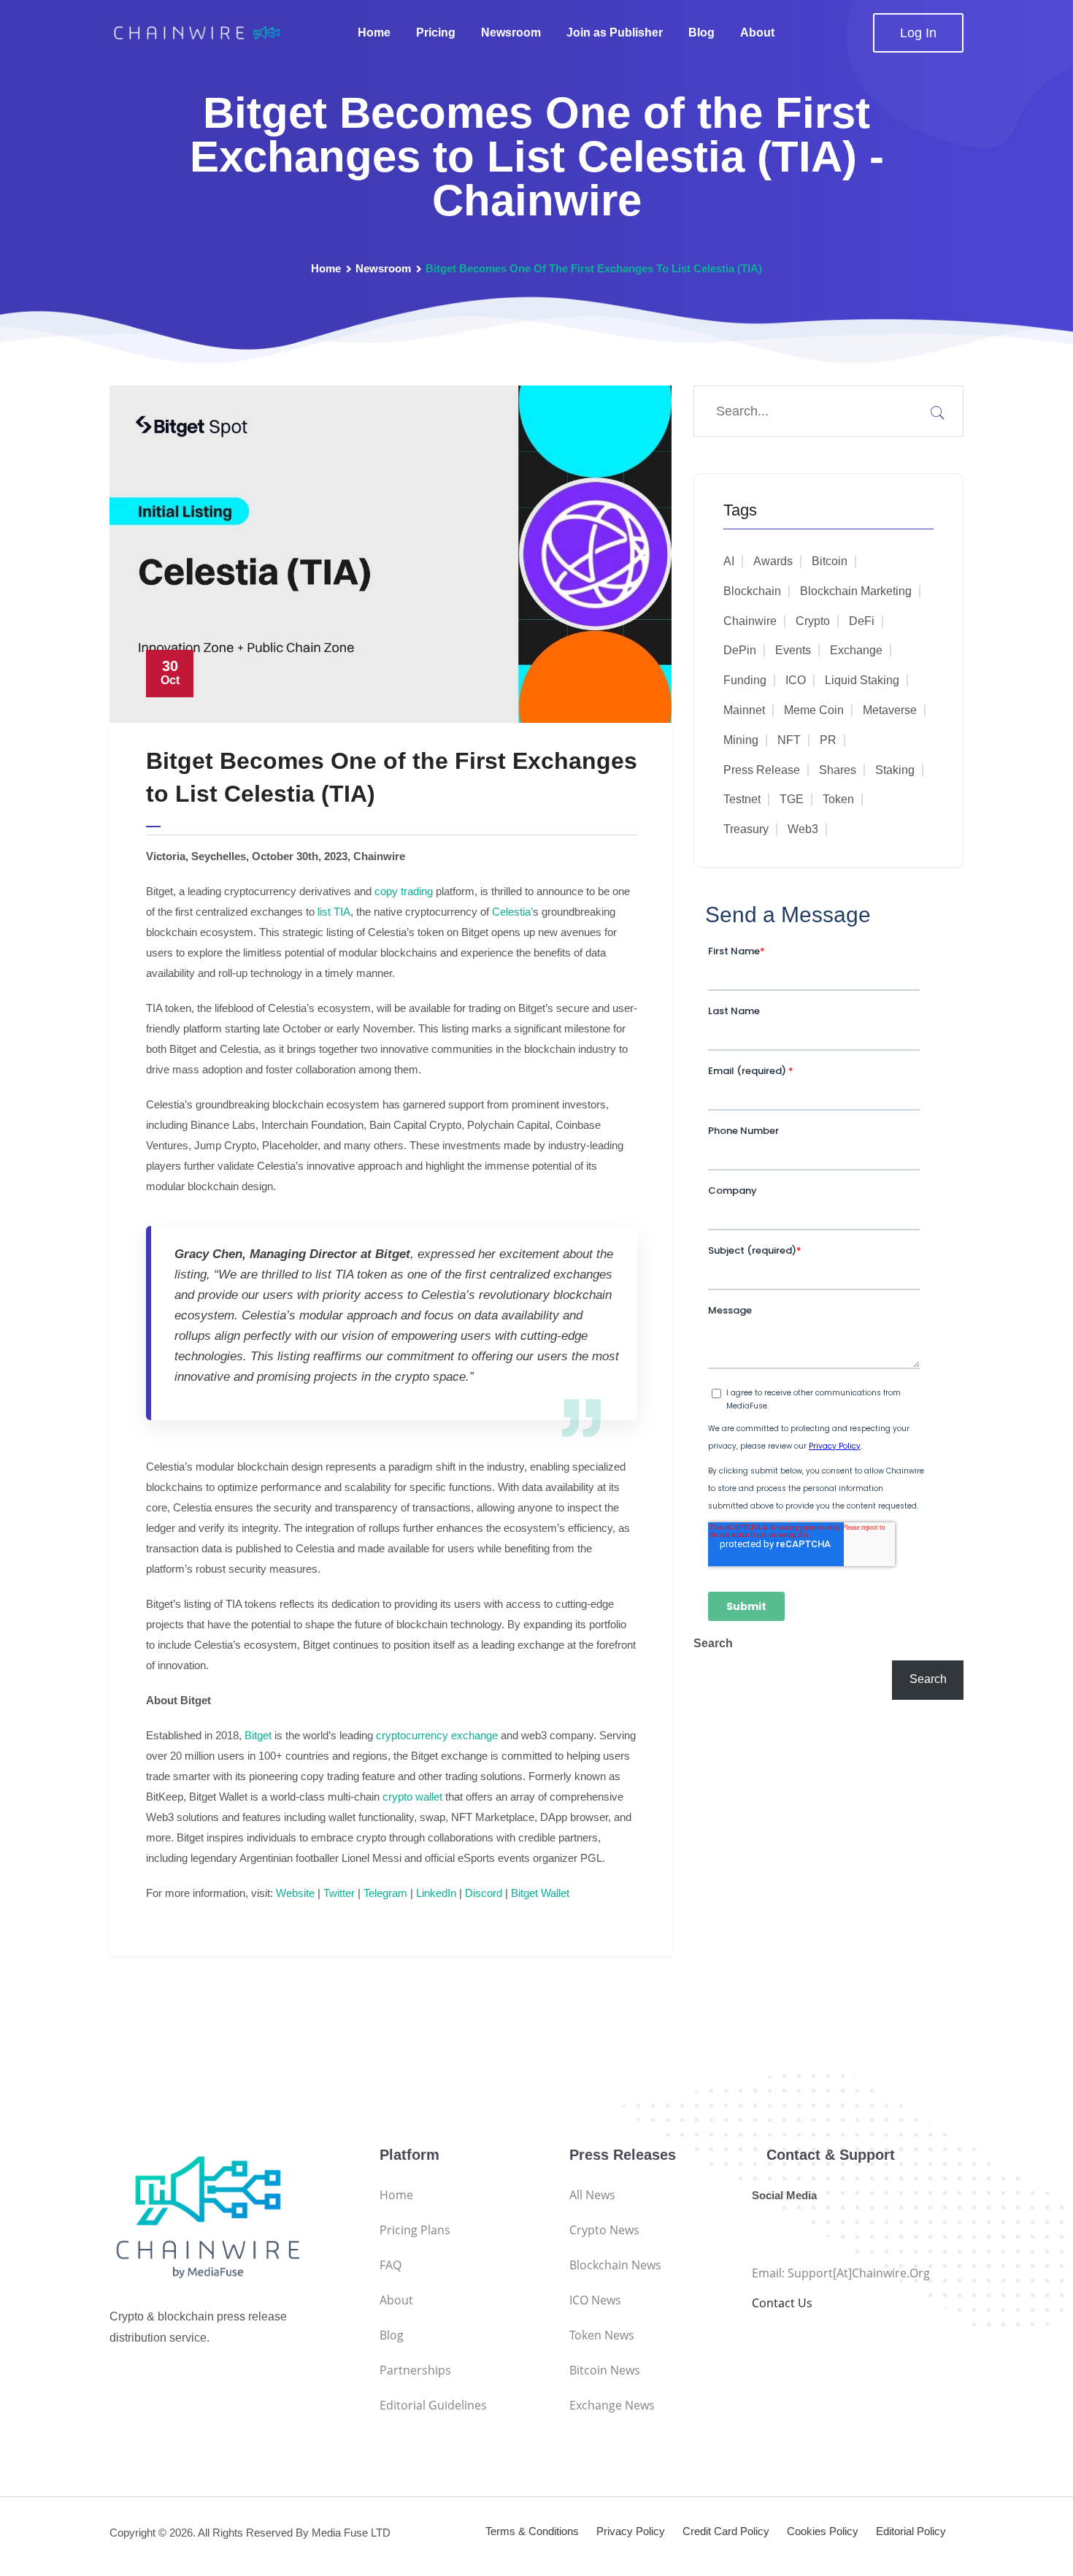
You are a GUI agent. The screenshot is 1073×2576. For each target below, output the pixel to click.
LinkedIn (435, 1893)
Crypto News (604, 2230)
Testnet (742, 799)
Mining (741, 740)
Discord (482, 1893)
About (757, 32)
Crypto (813, 621)
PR (828, 740)
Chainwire (750, 621)
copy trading (404, 891)
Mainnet (744, 710)
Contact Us (782, 2303)
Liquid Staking (862, 680)
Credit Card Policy (726, 2531)
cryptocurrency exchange (435, 1735)
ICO (796, 680)
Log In (918, 33)
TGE (792, 799)
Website (294, 1893)
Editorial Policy (911, 2531)
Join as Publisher (615, 32)
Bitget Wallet (539, 1893)
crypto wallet (412, 1797)
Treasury (746, 829)
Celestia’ (512, 912)
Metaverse (890, 710)
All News (592, 2195)
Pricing (436, 32)
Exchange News (612, 2405)
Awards (773, 561)
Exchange (856, 650)
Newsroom (511, 32)
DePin (740, 650)
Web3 (803, 829)
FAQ (391, 2265)
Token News (602, 2335)
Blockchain (752, 591)
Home (374, 32)
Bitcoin (830, 561)
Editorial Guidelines (433, 2405)
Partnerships (415, 2370)
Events (793, 650)
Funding (745, 680)
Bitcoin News (605, 2370)
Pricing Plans (415, 2230)
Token (838, 799)
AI (729, 561)
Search (713, 1643)
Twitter (338, 1893)
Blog (701, 32)
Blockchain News (615, 2265)
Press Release (762, 770)
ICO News (595, 2300)
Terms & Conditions (532, 2531)
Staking (895, 770)
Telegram (384, 1893)
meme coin (814, 710)
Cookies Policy (823, 2531)
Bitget (257, 1735)
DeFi (862, 621)
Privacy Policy (631, 2531)
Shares (838, 770)
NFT (789, 740)
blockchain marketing (856, 591)
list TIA (334, 912)
